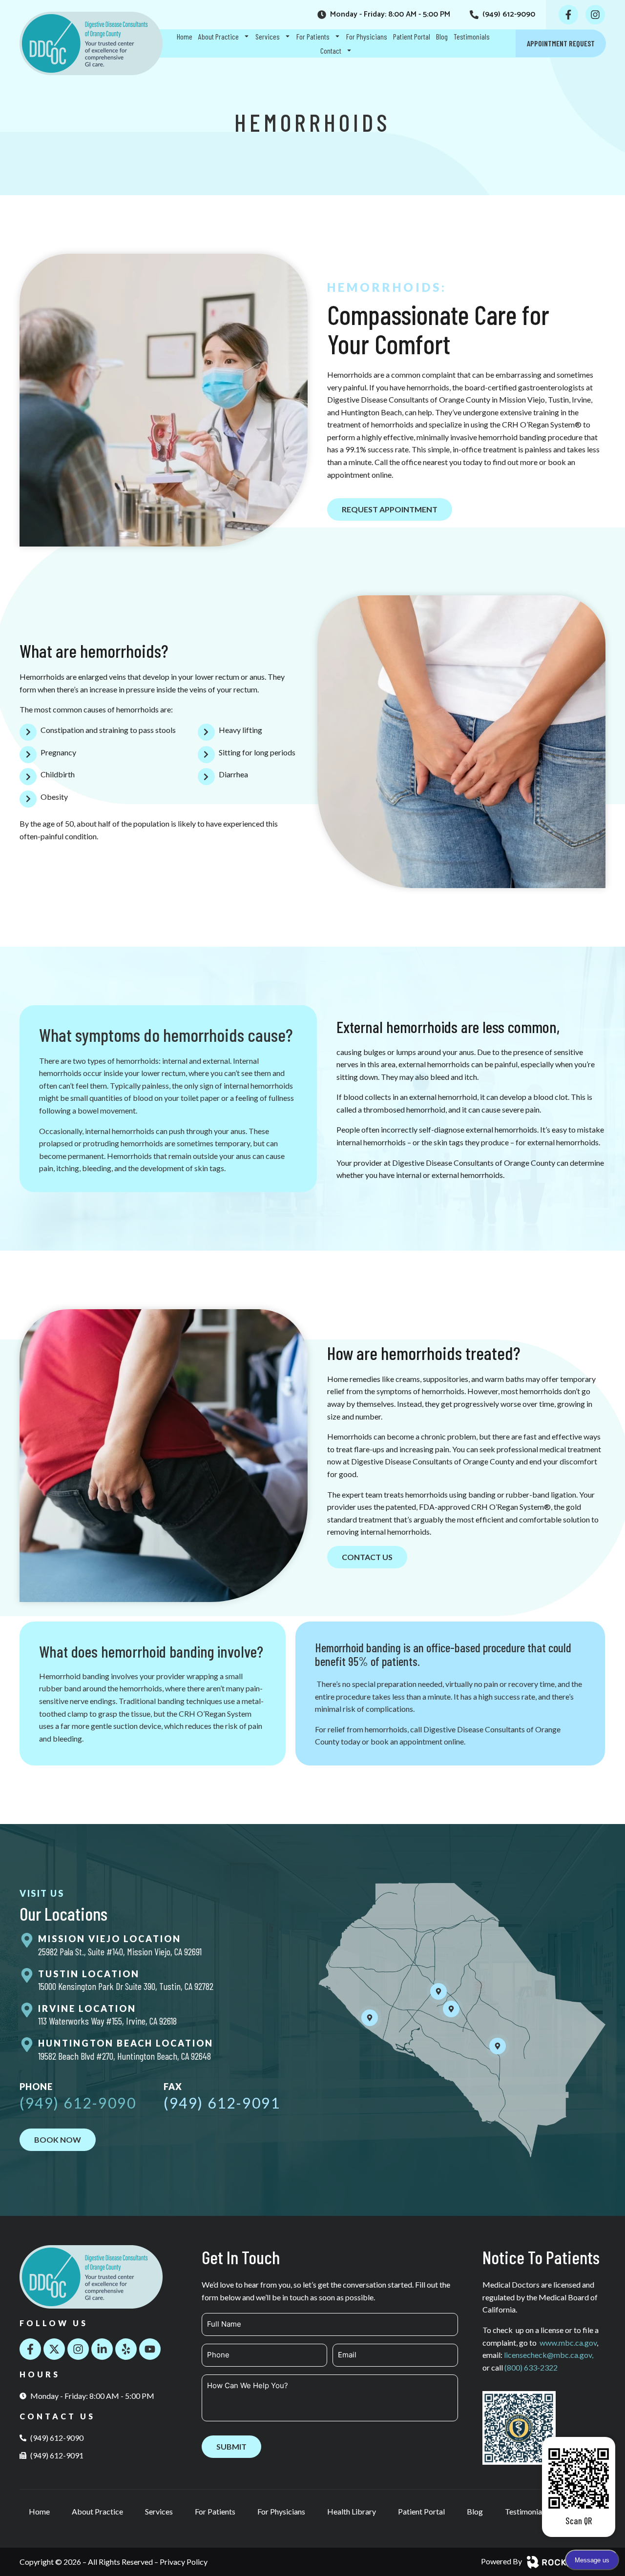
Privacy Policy (184, 2562)
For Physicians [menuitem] (367, 36)
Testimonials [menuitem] (472, 36)
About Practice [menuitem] (219, 36)
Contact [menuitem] (331, 51)
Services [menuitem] (268, 36)
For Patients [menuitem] (313, 36)
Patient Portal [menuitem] (412, 36)
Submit (231, 2446)
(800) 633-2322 (531, 2367)
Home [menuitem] (185, 36)
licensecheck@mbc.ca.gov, (549, 2355)
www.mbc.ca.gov (568, 2343)
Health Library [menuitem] (352, 2511)
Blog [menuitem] (442, 36)
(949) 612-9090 (78, 2103)
